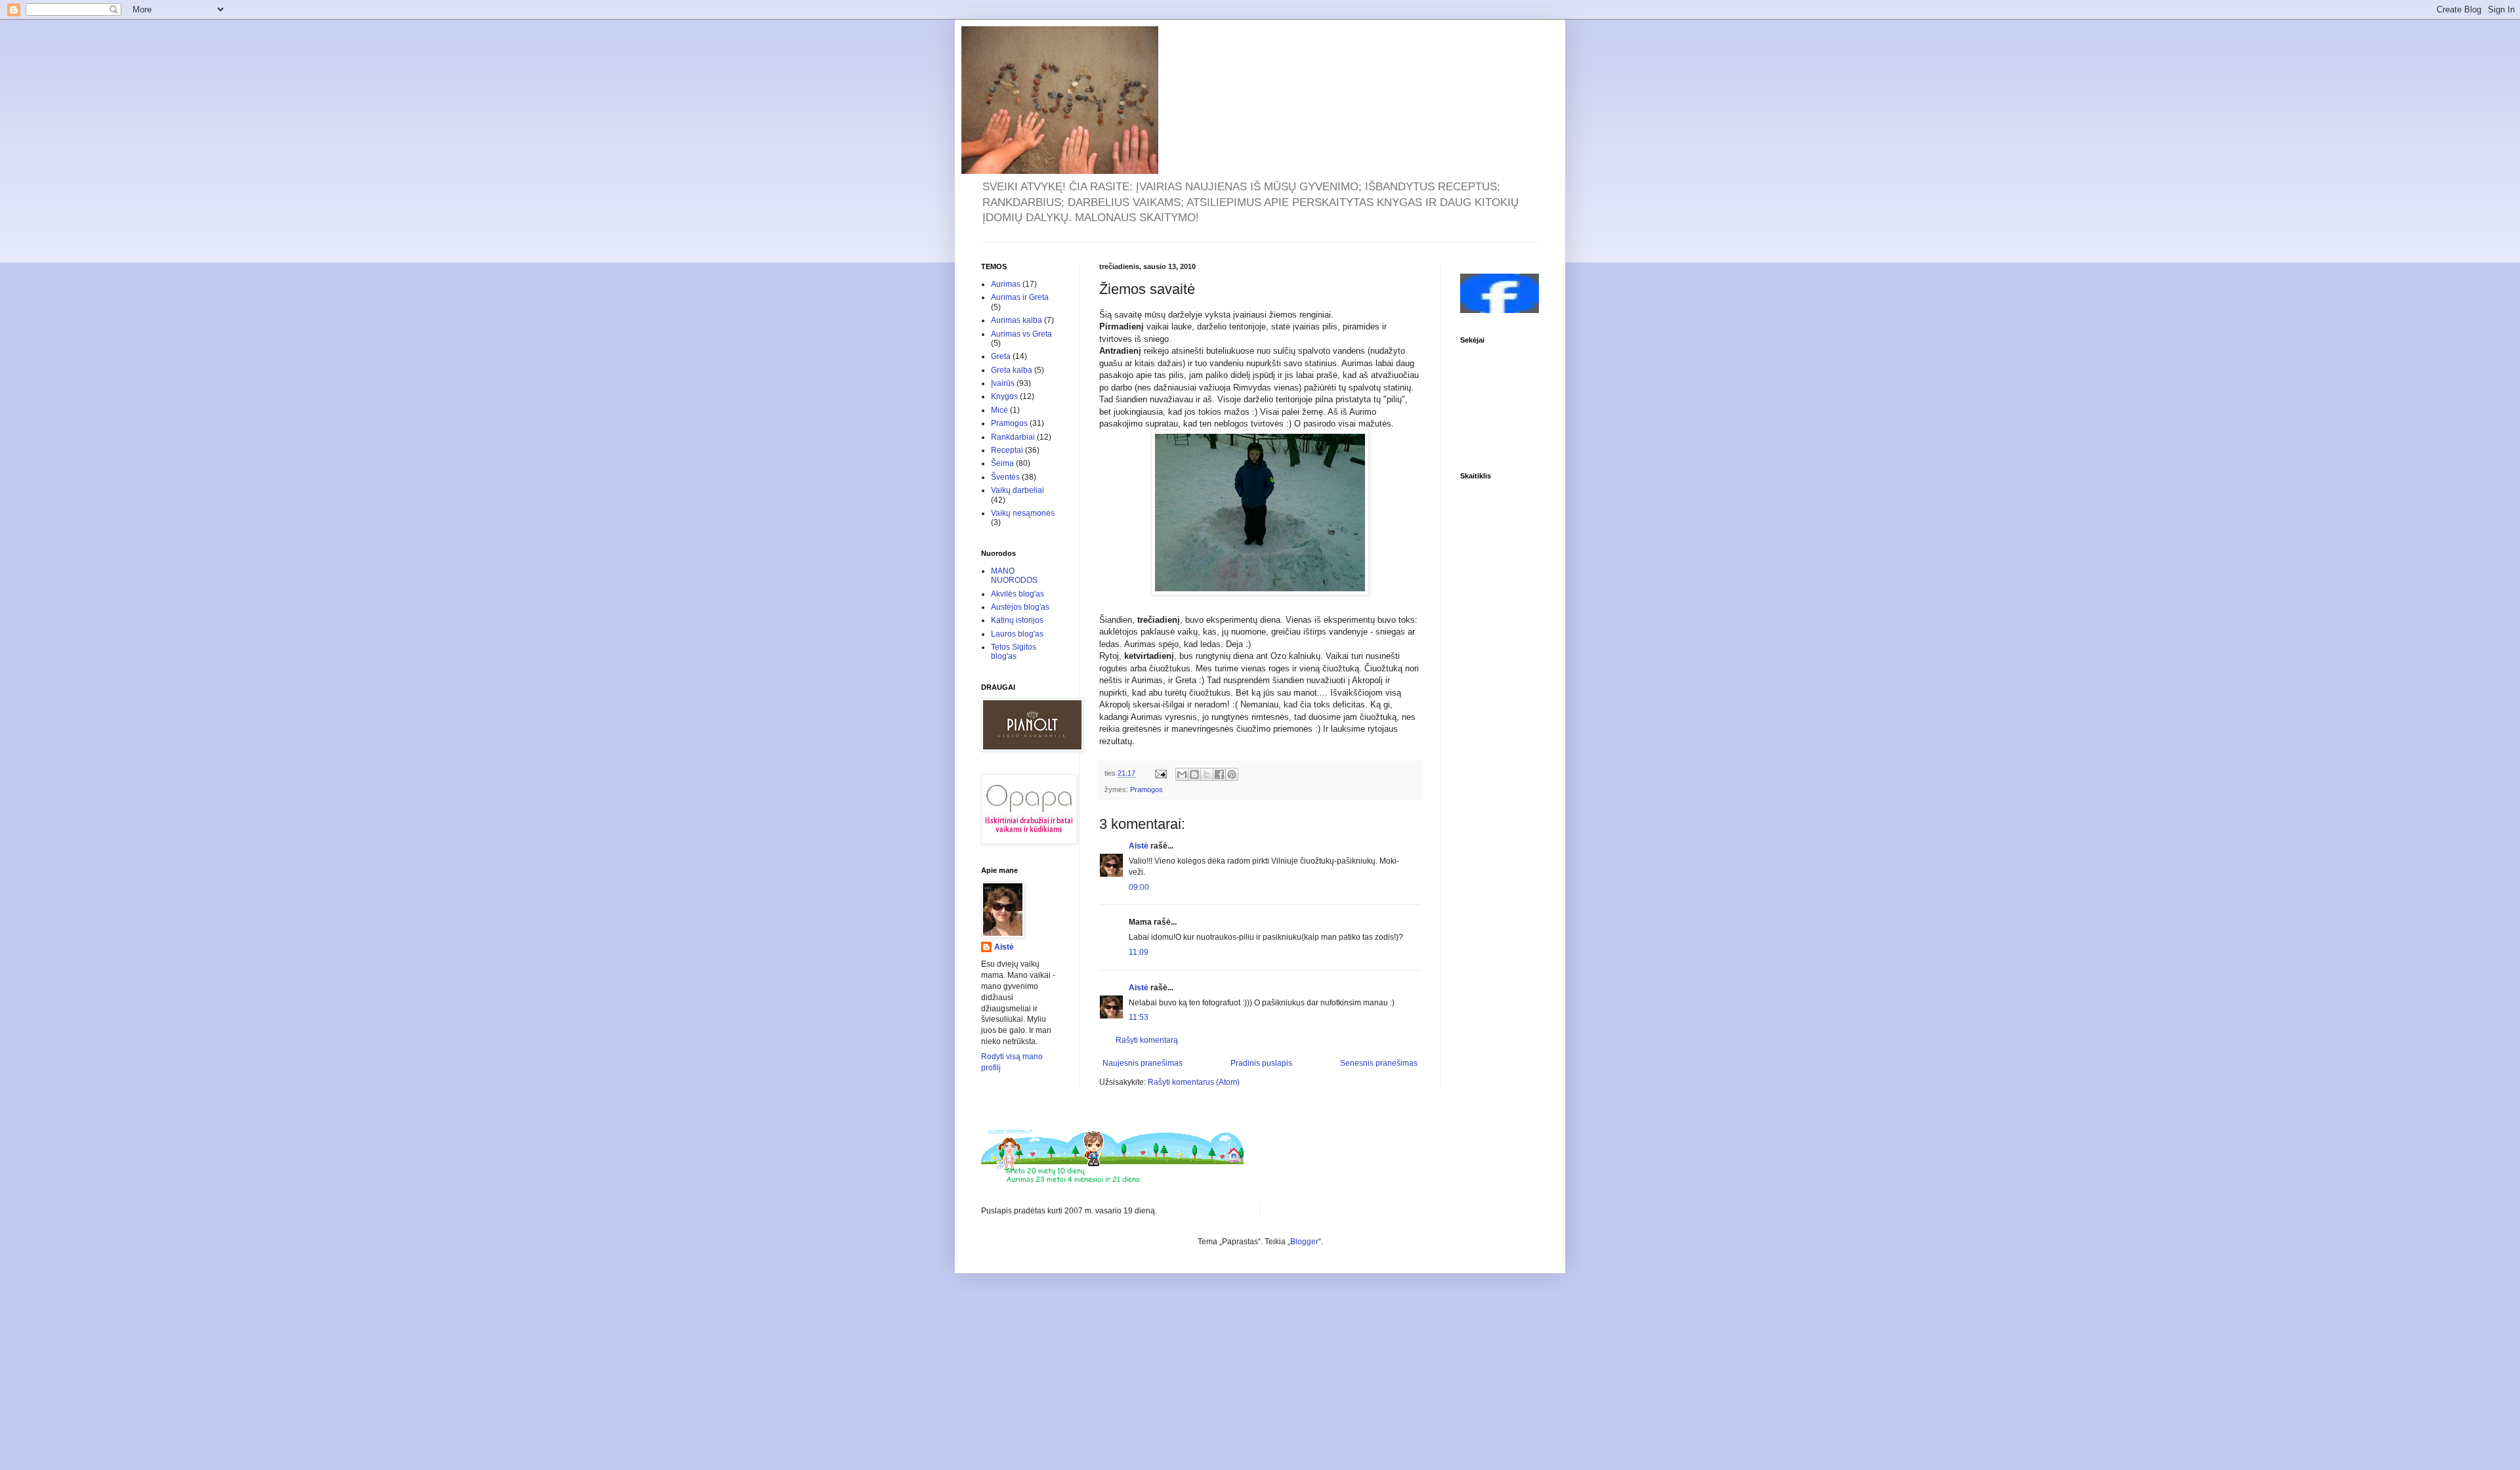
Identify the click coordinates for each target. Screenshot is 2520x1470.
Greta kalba (1012, 370)
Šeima (1002, 463)
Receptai (1007, 450)
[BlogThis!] (1194, 774)
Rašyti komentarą (1147, 1040)
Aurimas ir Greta (1020, 297)
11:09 (1139, 952)
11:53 (1139, 1017)
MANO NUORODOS (1014, 576)
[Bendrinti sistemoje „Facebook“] (1219, 774)
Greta (1001, 356)
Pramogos (1146, 789)
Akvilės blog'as (1018, 594)
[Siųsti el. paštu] (1182, 774)
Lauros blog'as (1017, 634)
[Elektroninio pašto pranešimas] (1160, 773)
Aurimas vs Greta (1021, 334)
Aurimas (1006, 284)
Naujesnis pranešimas (1143, 1063)
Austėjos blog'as (1020, 607)
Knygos (1004, 396)
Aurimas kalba (1017, 320)
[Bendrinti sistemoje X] (1207, 774)
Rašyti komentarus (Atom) (1194, 1082)
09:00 (1139, 887)
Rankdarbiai (1013, 437)
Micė (999, 410)
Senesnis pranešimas (1379, 1063)
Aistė (1139, 846)
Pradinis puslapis (1261, 1063)
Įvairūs (1003, 383)
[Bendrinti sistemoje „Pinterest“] (1232, 774)
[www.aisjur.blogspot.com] (1500, 310)
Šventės (1005, 477)
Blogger (1304, 1242)
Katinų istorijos (1017, 620)
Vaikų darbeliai (1018, 490)
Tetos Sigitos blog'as (1014, 652)
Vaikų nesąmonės (1023, 513)
